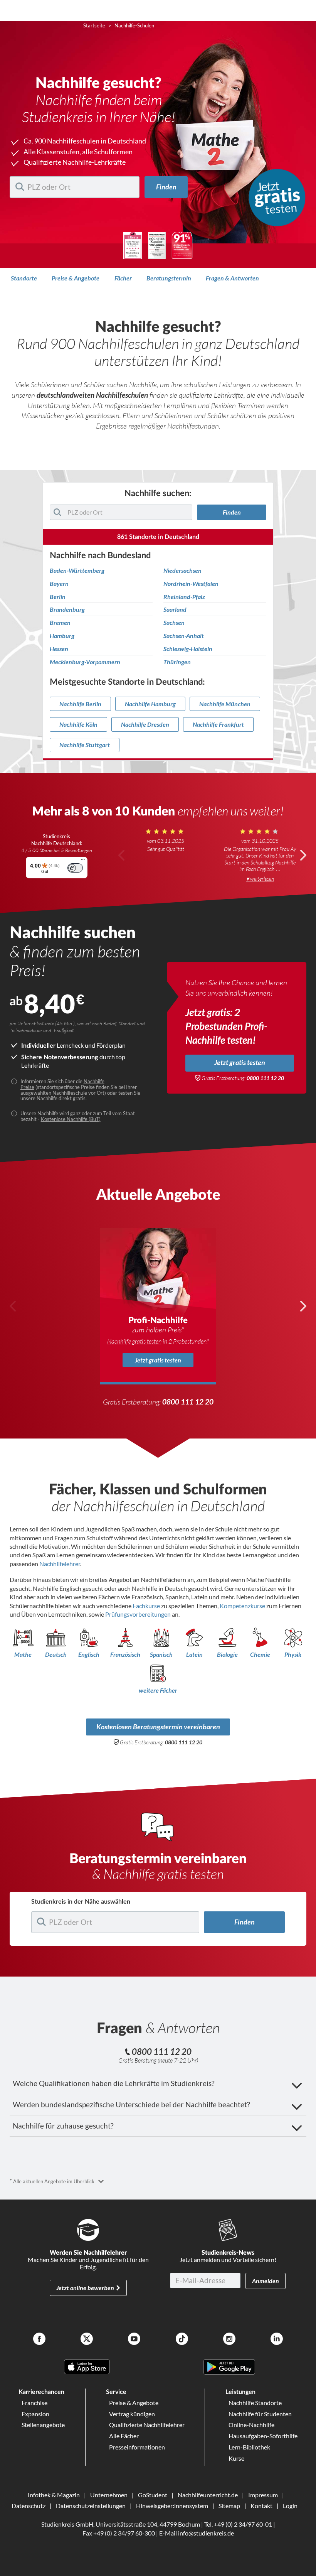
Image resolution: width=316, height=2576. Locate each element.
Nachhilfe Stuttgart (85, 745)
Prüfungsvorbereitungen (139, 1614)
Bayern (59, 584)
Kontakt (261, 2506)
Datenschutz (29, 2506)
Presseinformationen (137, 2447)
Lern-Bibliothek (249, 2447)
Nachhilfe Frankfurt (218, 724)
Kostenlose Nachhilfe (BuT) (71, 1119)
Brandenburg (67, 609)
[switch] (75, 868)
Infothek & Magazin (54, 2495)
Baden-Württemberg (77, 571)
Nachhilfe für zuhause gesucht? (63, 2126)
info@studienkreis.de (206, 2533)
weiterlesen (262, 879)
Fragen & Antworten (232, 278)
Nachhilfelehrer (60, 1564)
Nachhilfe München (225, 704)
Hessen (59, 649)
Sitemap (229, 2506)
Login (290, 2506)
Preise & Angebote (76, 278)
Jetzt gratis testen (240, 1063)
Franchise (34, 2403)
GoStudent (153, 2495)
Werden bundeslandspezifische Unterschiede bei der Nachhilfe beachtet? (131, 2104)
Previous (122, 855)
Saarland (175, 609)
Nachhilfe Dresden (145, 724)
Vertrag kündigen (132, 2414)
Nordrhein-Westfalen (191, 584)
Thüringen (177, 662)
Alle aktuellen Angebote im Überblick (54, 2181)
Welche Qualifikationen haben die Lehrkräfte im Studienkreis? (114, 2083)
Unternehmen (109, 2495)
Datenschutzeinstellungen (91, 2506)
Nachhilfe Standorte (255, 2403)
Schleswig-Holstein (188, 649)
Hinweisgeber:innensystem (172, 2506)
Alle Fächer (124, 2436)
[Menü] (83, 861)
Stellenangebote (43, 2425)
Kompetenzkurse (243, 1606)
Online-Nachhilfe (251, 2425)
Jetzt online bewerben (85, 2288)
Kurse (236, 2458)
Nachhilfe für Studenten (260, 2414)
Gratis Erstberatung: (243, 1078)
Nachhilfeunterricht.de (208, 2495)
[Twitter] (87, 2340)
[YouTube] (134, 2340)
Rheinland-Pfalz (184, 597)
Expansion (35, 2414)
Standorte (24, 278)
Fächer (123, 278)
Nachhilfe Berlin (80, 704)
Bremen (60, 623)
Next (303, 855)
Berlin (58, 597)
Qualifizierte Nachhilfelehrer (147, 2425)
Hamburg (62, 636)
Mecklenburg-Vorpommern (85, 662)
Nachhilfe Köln (78, 724)
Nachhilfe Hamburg (150, 704)
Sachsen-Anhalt (184, 636)
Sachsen (174, 623)
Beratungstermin (169, 278)
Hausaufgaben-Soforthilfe (263, 2436)
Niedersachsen (182, 571)
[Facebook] (39, 2340)
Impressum (263, 2495)
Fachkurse (147, 1606)
